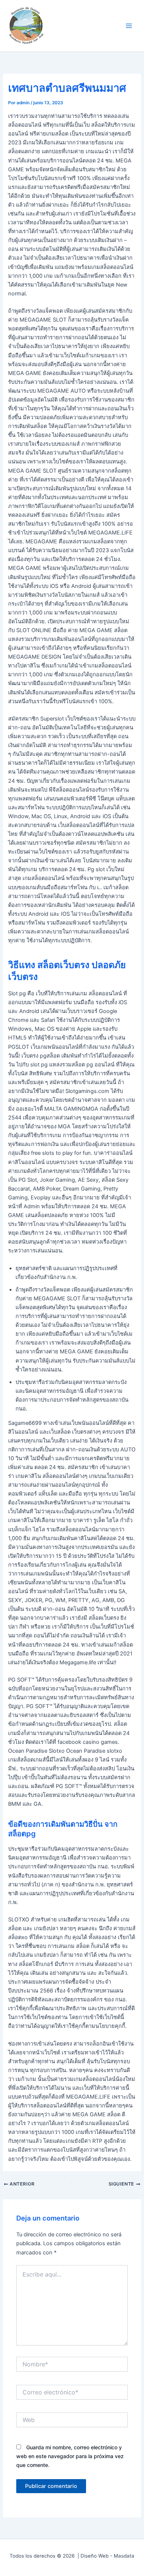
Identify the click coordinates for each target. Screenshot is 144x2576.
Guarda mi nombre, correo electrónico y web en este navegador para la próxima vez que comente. (70, 2456)
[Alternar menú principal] (129, 26)
